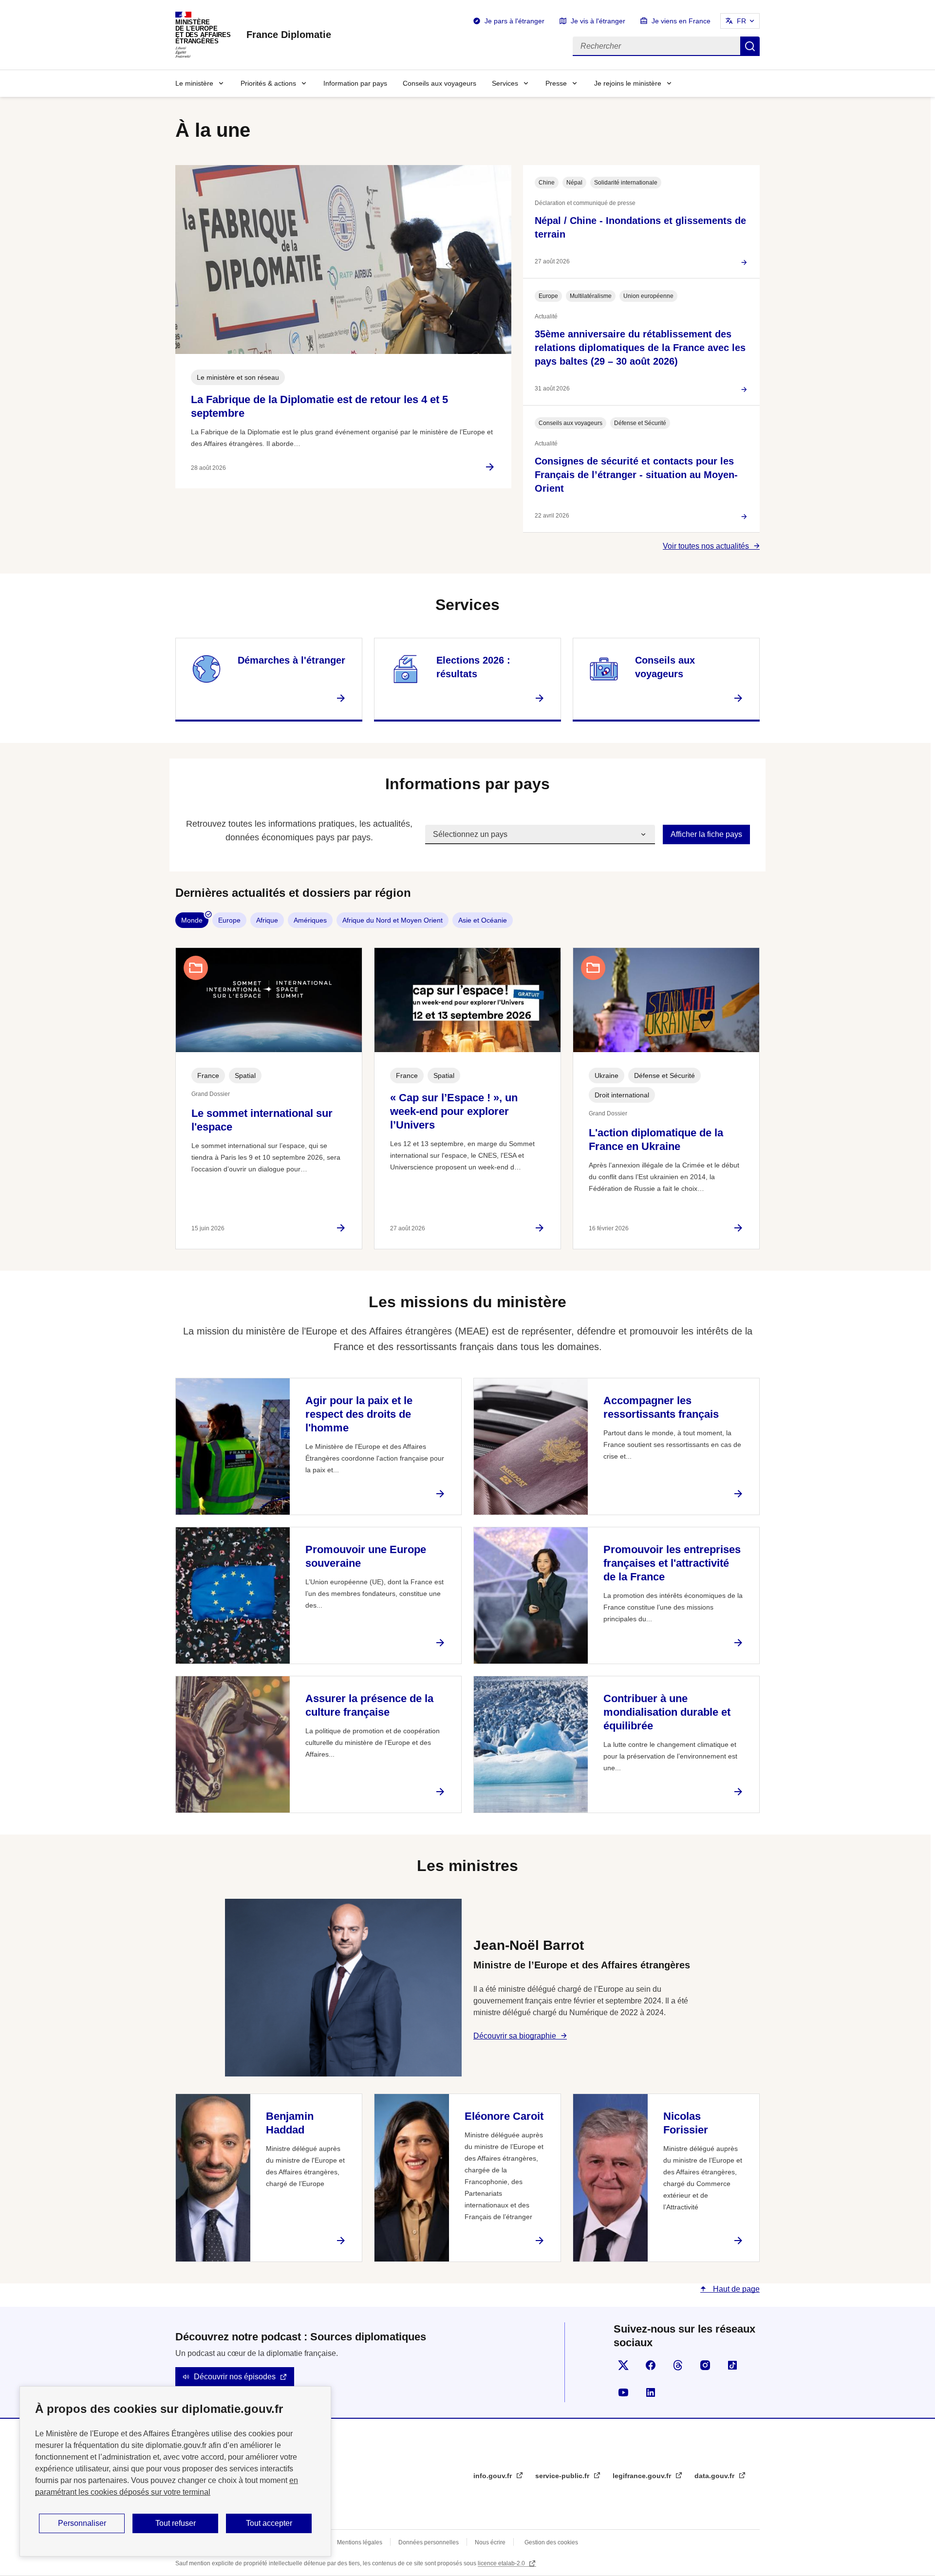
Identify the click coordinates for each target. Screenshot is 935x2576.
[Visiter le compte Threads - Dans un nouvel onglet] (678, 2365)
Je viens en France (681, 21)
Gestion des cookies (551, 2542)
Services (505, 83)
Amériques (310, 920)
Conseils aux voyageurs (439, 83)
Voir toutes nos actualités (706, 546)
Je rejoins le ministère (628, 83)
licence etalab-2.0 (502, 2563)
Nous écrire (490, 2542)
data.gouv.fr (715, 2476)
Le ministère (194, 83)
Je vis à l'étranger (598, 21)
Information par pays (355, 83)
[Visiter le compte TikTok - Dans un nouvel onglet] (732, 2365)
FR (741, 21)
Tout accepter (269, 2523)
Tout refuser (176, 2523)
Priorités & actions (268, 83)
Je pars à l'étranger (514, 21)
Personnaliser (82, 2523)
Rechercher (750, 46)
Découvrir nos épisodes (235, 2377)
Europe (229, 920)
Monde (192, 920)
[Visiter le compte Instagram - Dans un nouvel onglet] (705, 2365)
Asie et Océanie (483, 920)
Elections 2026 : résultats (473, 667)
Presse (556, 83)
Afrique (267, 920)
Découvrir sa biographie (515, 2036)
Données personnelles (429, 2542)
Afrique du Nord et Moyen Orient (393, 920)
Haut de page (735, 2289)
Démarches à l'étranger (291, 660)
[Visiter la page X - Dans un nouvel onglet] (623, 2365)
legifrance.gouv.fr (643, 2476)
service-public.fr (563, 2476)
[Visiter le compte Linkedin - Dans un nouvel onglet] (651, 2392)
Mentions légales (360, 2542)
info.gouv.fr (494, 2476)
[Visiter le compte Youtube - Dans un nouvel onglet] (623, 2392)
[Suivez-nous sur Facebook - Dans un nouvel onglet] (651, 2365)
